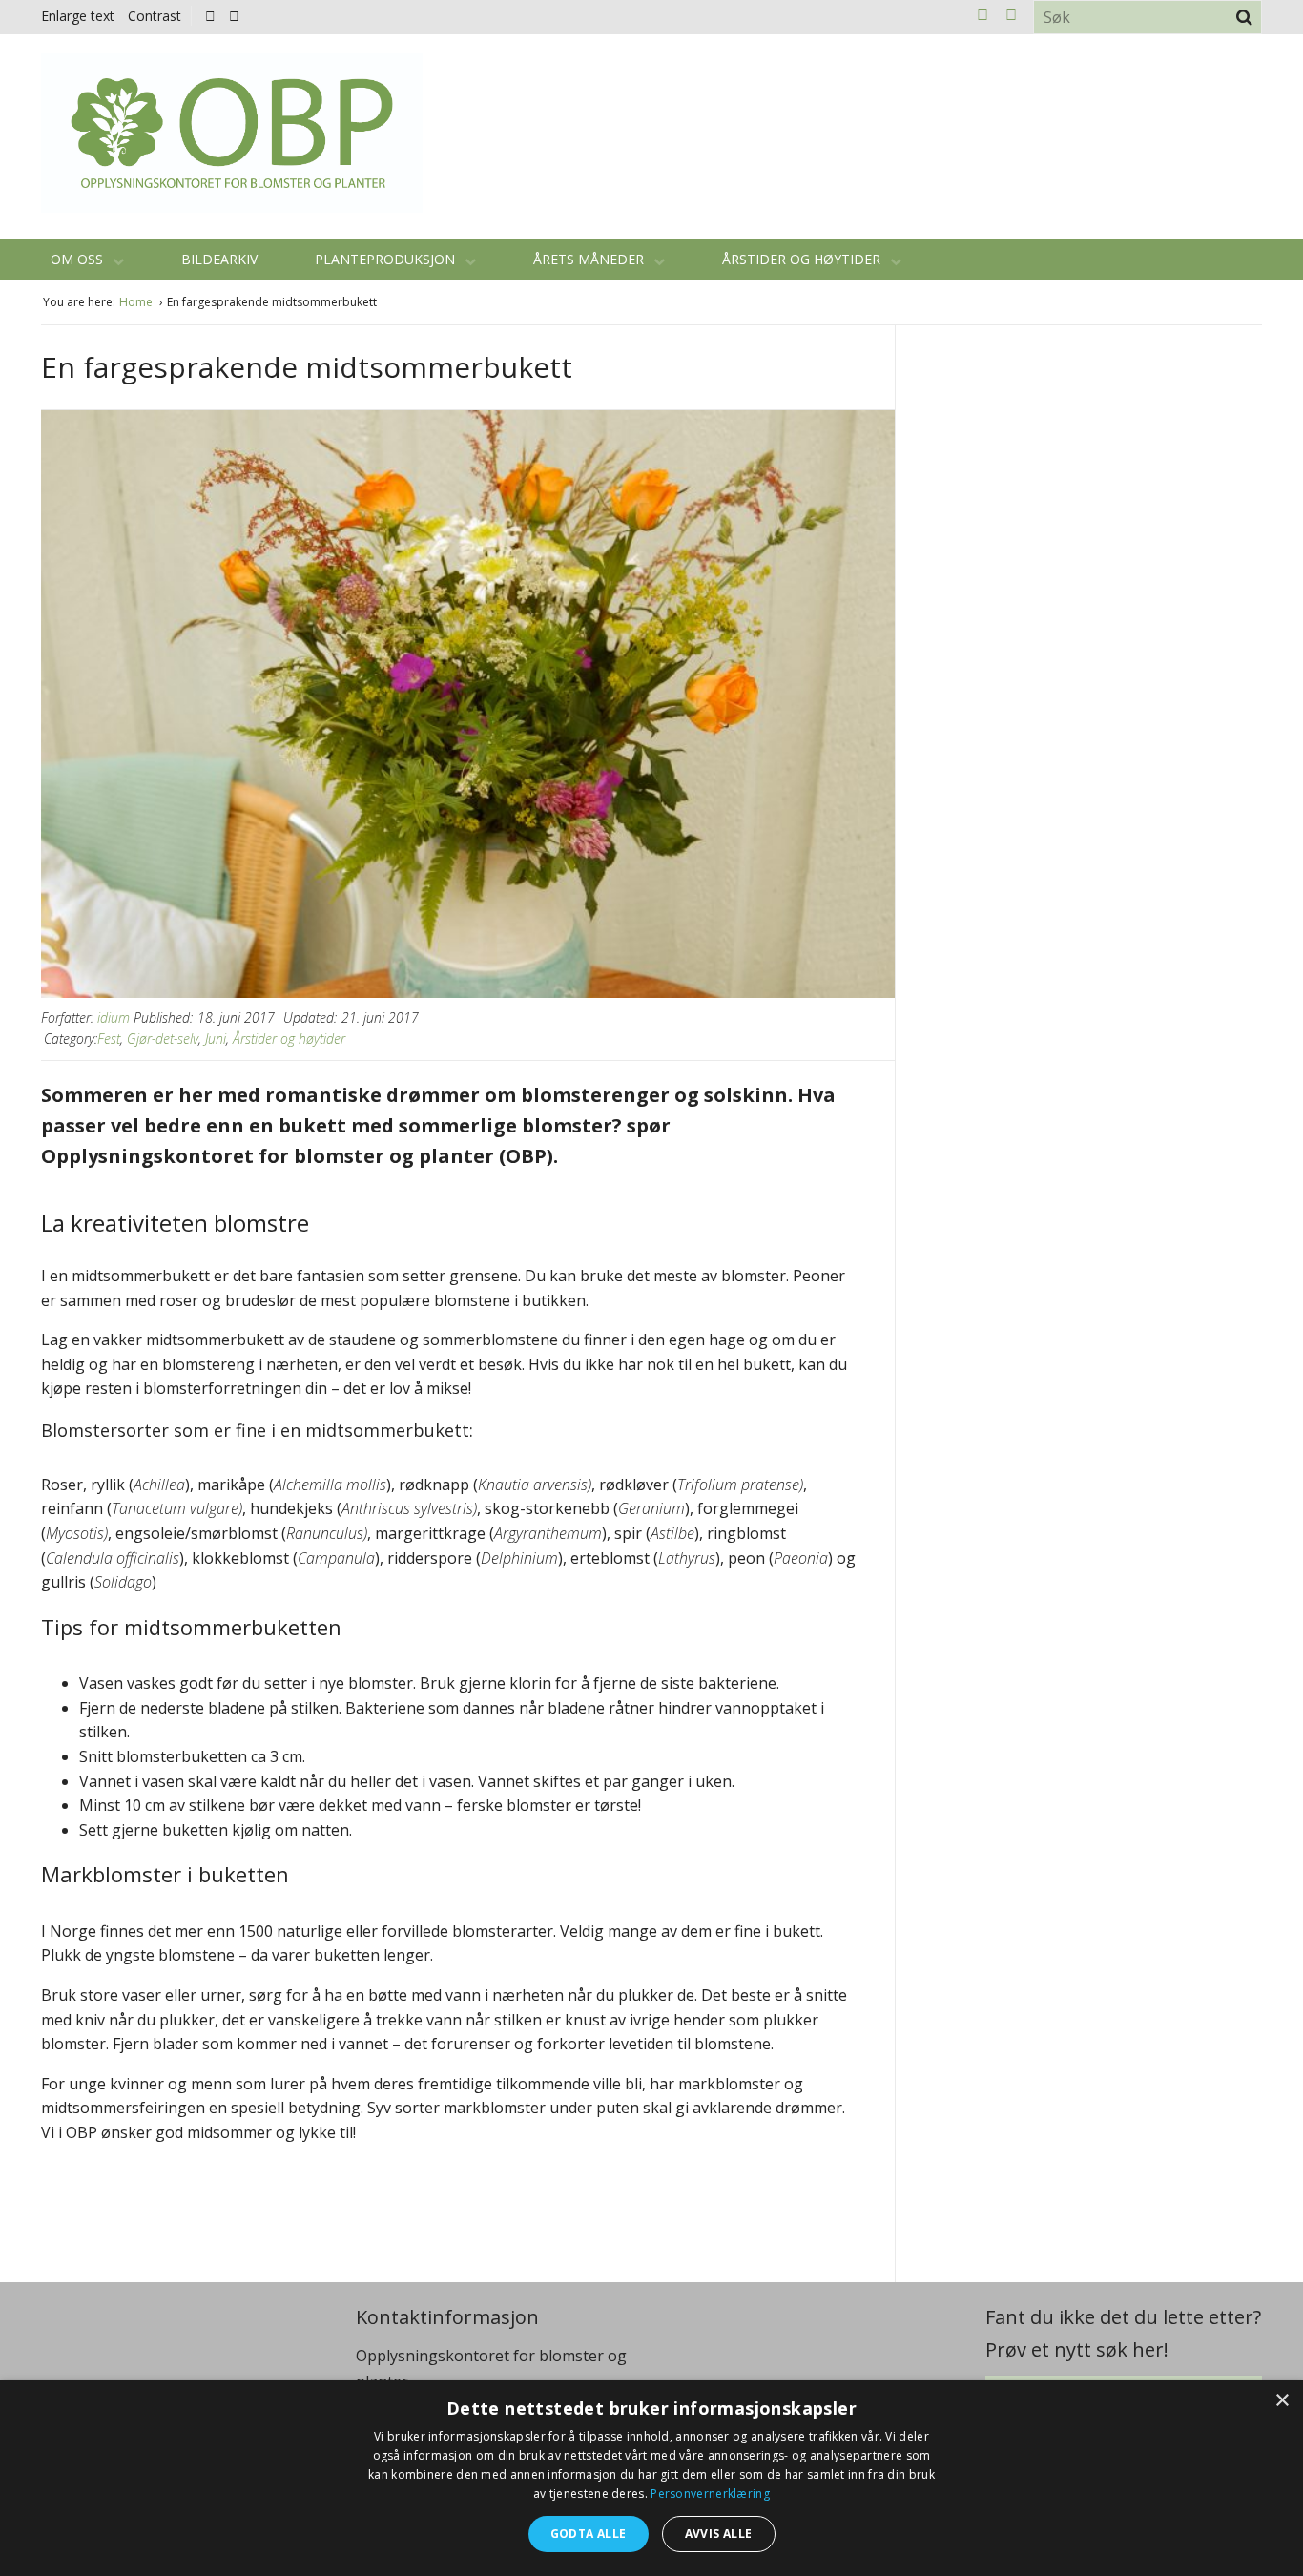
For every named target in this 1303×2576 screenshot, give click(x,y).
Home (137, 302)
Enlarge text (78, 16)
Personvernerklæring (710, 2493)
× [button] (1282, 2401)
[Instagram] (234, 16)
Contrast (155, 16)
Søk (1244, 17)
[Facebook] (210, 16)
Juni (216, 1039)
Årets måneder (590, 259)
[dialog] (651, 2478)
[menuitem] (215, 16)
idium (114, 1018)
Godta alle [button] (589, 2534)
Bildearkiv (219, 259)
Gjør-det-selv (163, 1039)
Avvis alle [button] (719, 2534)
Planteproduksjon (387, 259)
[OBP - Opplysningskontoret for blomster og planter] (232, 133)
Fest (109, 1039)
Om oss (79, 259)
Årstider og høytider (803, 259)
